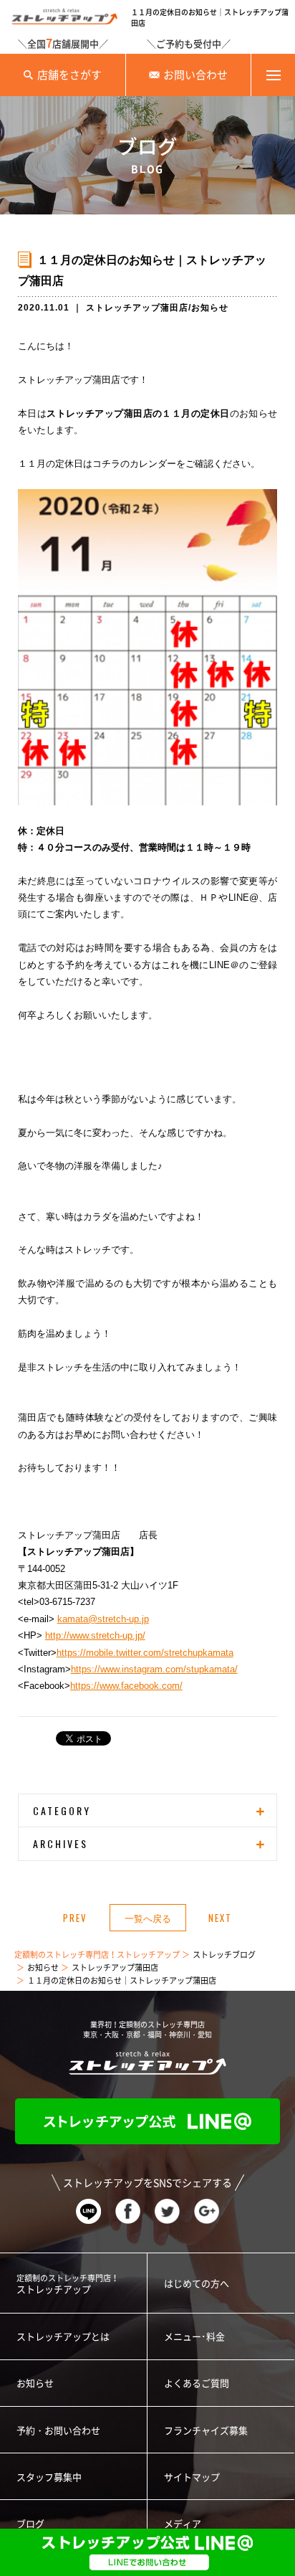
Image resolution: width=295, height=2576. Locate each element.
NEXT (220, 1918)
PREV (75, 1918)
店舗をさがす (69, 75)
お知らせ (210, 308)
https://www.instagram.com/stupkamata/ (154, 1669)
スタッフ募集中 (49, 2477)
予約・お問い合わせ (58, 2431)
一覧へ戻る (148, 1918)
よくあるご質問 (197, 2383)
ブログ (30, 2524)
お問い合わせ (195, 75)
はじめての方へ (197, 2284)
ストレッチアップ (68, 2284)
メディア (183, 2524)
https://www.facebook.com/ (126, 1686)
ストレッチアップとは (63, 2337)
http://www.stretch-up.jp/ (95, 1635)
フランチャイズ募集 (206, 2431)
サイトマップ (192, 2477)
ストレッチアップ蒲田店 (137, 308)
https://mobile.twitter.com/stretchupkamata (145, 1653)
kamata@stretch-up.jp (103, 1619)
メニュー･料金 (194, 2337)
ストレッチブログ (224, 1955)
